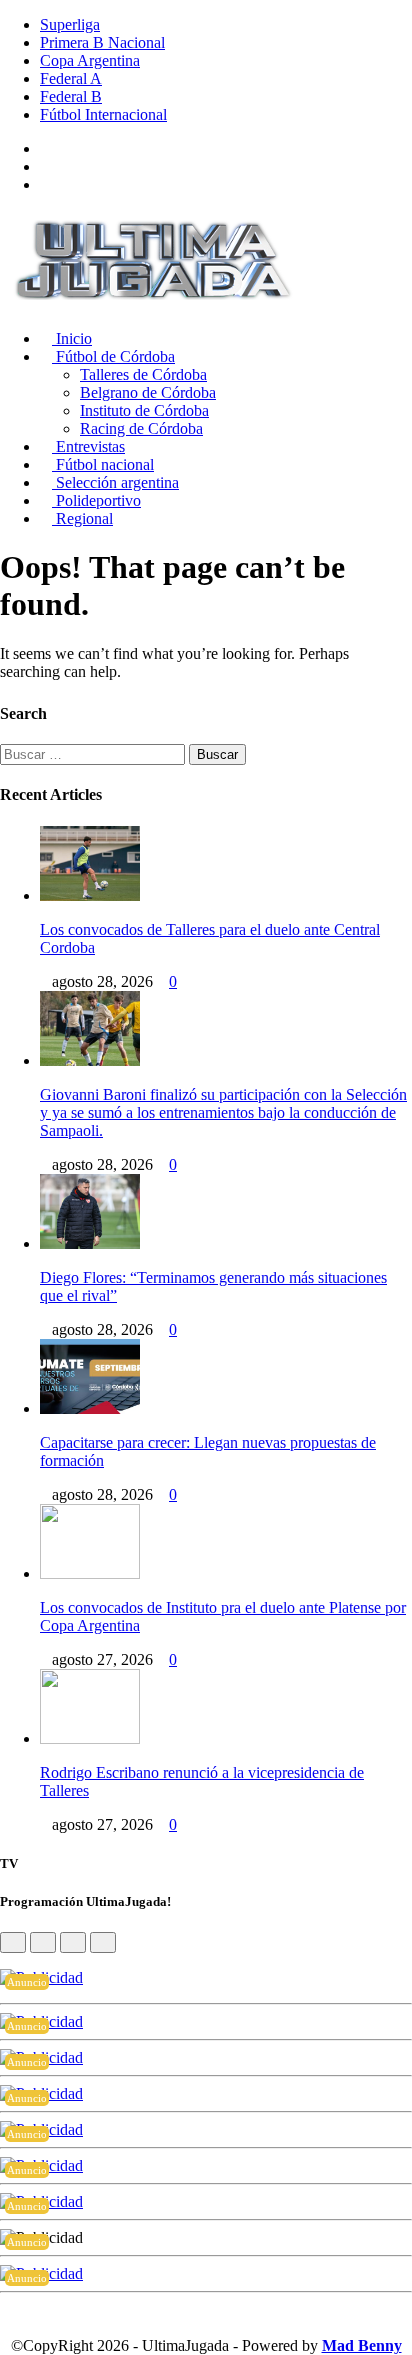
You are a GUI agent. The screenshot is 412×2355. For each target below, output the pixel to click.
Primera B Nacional (102, 42)
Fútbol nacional (103, 464)
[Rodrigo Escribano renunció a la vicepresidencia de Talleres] (90, 1738)
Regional (82, 518)
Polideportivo (96, 500)
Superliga (70, 24)
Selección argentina (115, 482)
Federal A (71, 78)
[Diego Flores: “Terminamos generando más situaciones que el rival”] (90, 1243)
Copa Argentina (90, 60)
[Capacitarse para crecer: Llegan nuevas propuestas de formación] (90, 1408)
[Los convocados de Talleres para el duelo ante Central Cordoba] (90, 895)
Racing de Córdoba (141, 428)
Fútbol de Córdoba (113, 356)
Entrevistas (88, 446)
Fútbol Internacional (103, 114)
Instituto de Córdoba (144, 410)
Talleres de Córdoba (143, 374)
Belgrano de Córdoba (148, 392)
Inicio (72, 338)
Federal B (71, 96)
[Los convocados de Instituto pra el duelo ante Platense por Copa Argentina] (90, 1573)
